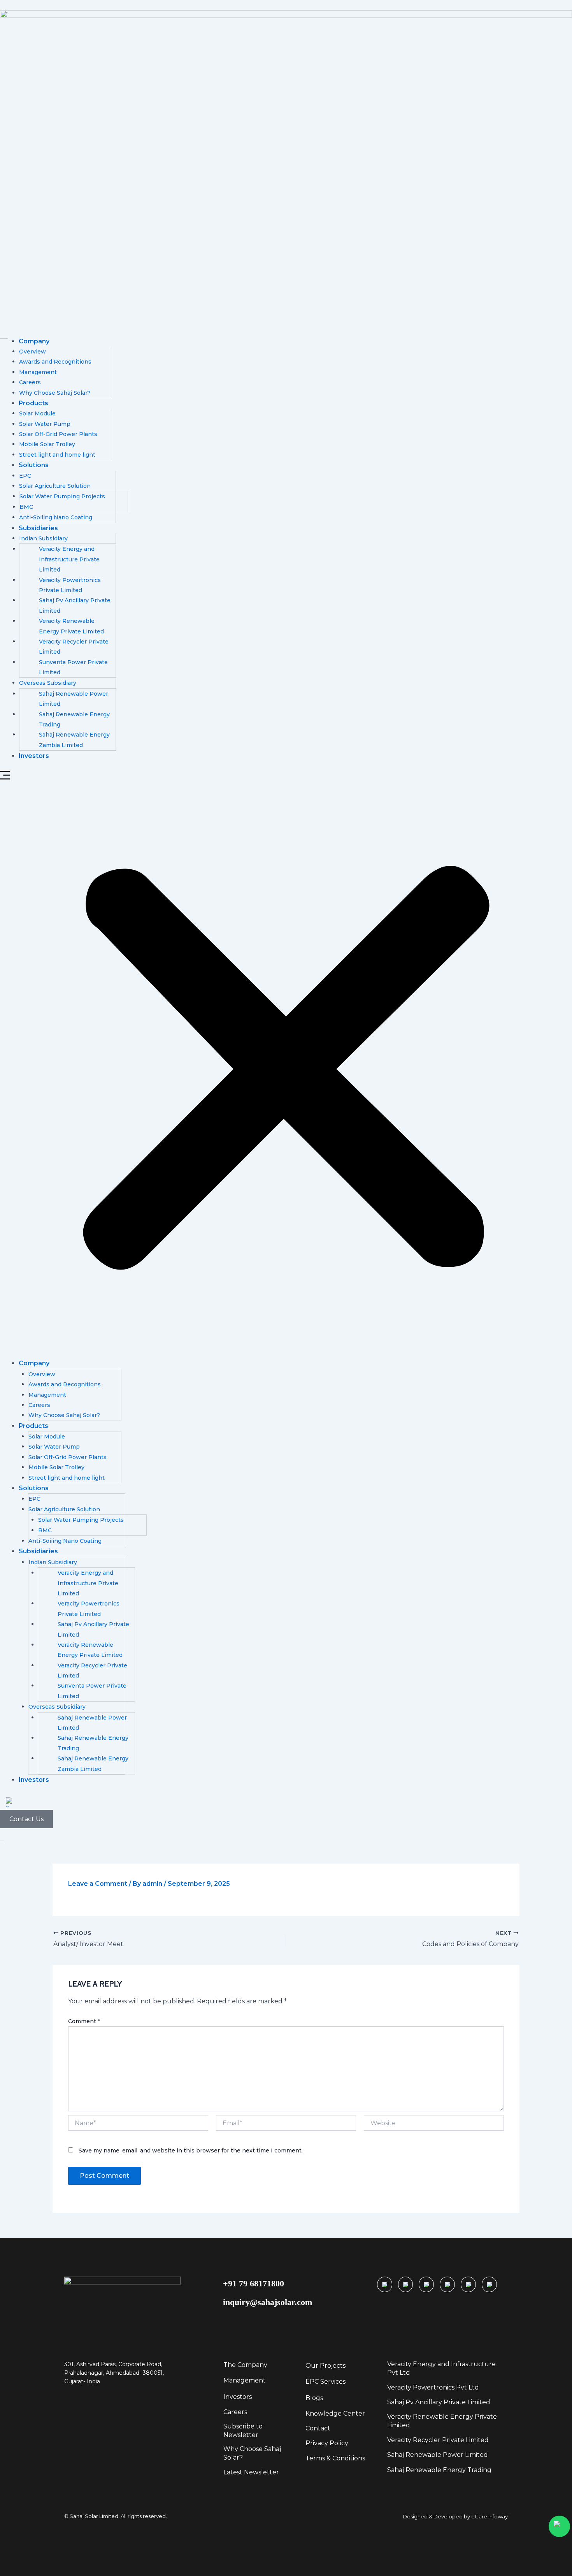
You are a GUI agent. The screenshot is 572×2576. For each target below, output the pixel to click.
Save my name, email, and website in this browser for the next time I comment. (191, 2150)
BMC (26, 507)
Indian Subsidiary (43, 538)
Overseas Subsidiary (48, 683)
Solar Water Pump (45, 424)
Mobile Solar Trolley (47, 444)
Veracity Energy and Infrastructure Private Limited (69, 559)
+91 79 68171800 (254, 2283)
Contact (318, 2428)
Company (34, 341)
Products (33, 403)
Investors (34, 756)
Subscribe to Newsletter (243, 2431)
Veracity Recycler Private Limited (438, 2440)
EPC (25, 476)
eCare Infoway (490, 2516)
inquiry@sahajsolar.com (268, 2302)
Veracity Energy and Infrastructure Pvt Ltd (441, 2368)
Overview (32, 352)
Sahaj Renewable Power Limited (438, 2455)
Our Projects (325, 2366)
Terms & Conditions (335, 2458)
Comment (84, 2021)
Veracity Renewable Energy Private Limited (442, 2421)
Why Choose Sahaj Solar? (55, 393)
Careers (30, 382)
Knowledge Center (335, 2413)
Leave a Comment (98, 1884)
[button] (286, 1065)
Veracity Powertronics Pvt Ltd (433, 2387)
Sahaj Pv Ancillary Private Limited (439, 2402)
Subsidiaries (38, 528)
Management (38, 372)
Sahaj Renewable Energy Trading (439, 2470)
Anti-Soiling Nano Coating (56, 517)
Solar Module (37, 413)
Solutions (34, 465)
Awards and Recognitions (55, 362)
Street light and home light (57, 455)
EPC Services (325, 2382)
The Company (245, 2365)
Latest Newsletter (251, 2472)
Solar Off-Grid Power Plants (58, 434)
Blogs (314, 2398)
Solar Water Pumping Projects (62, 496)
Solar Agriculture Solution (55, 486)
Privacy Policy (327, 2443)
